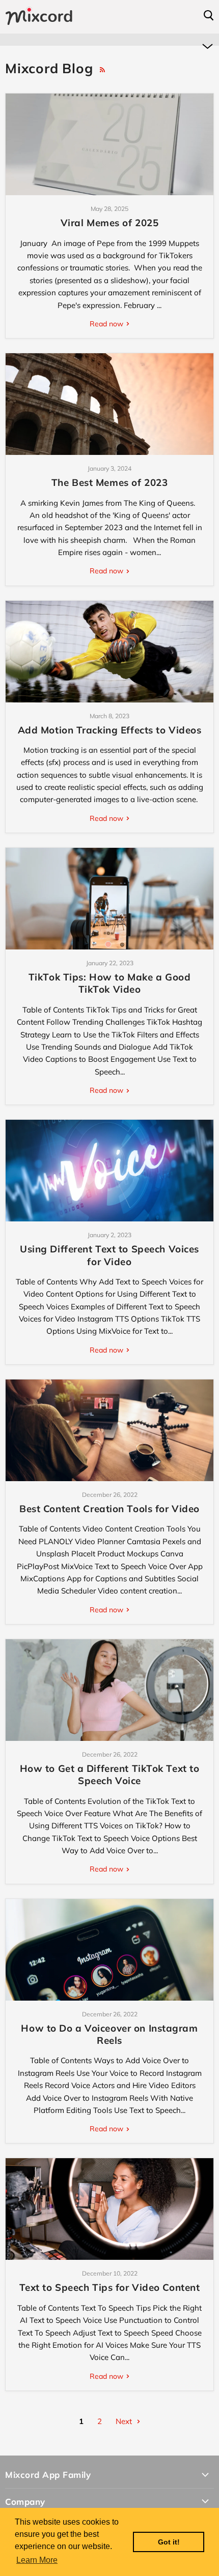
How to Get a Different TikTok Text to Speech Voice (110, 1774)
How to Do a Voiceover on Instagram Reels (109, 2034)
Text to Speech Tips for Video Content (110, 2287)
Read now (107, 324)
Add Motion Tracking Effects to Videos (110, 730)
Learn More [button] (37, 2560)
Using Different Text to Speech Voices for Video (109, 1255)
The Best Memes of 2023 (109, 482)
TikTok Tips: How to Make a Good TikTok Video (109, 983)
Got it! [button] (169, 2542)
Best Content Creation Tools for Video (109, 1509)
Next (125, 2421)
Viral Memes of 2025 (110, 223)
